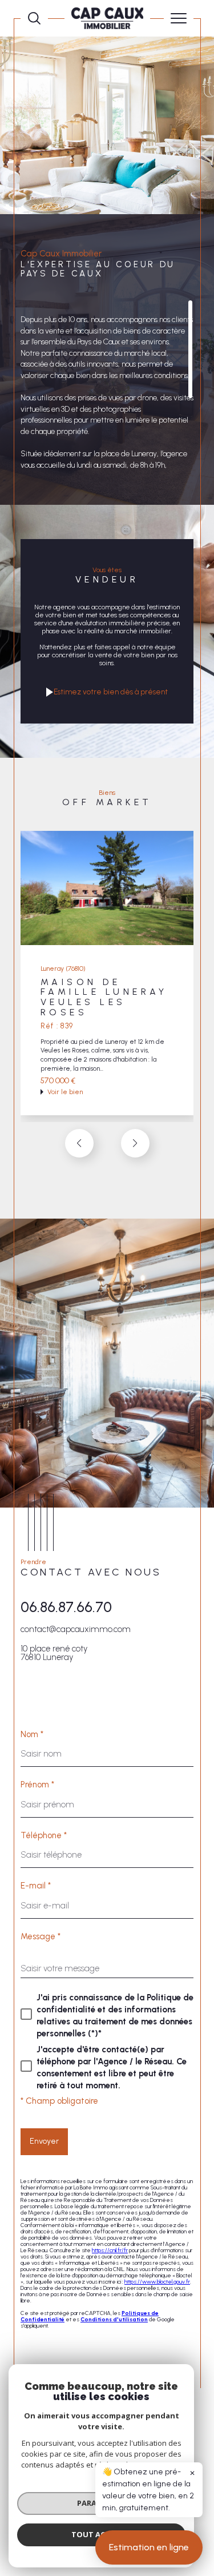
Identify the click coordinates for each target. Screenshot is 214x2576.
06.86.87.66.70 (66, 1607)
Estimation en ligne (149, 2547)
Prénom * (37, 1785)
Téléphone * (44, 1836)
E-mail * (36, 1886)
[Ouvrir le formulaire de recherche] (34, 18)
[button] (135, 1143)
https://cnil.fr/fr (110, 2250)
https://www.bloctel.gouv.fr (157, 2282)
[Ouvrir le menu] (179, 18)
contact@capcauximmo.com (76, 1629)
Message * (41, 1937)
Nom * (32, 1735)
